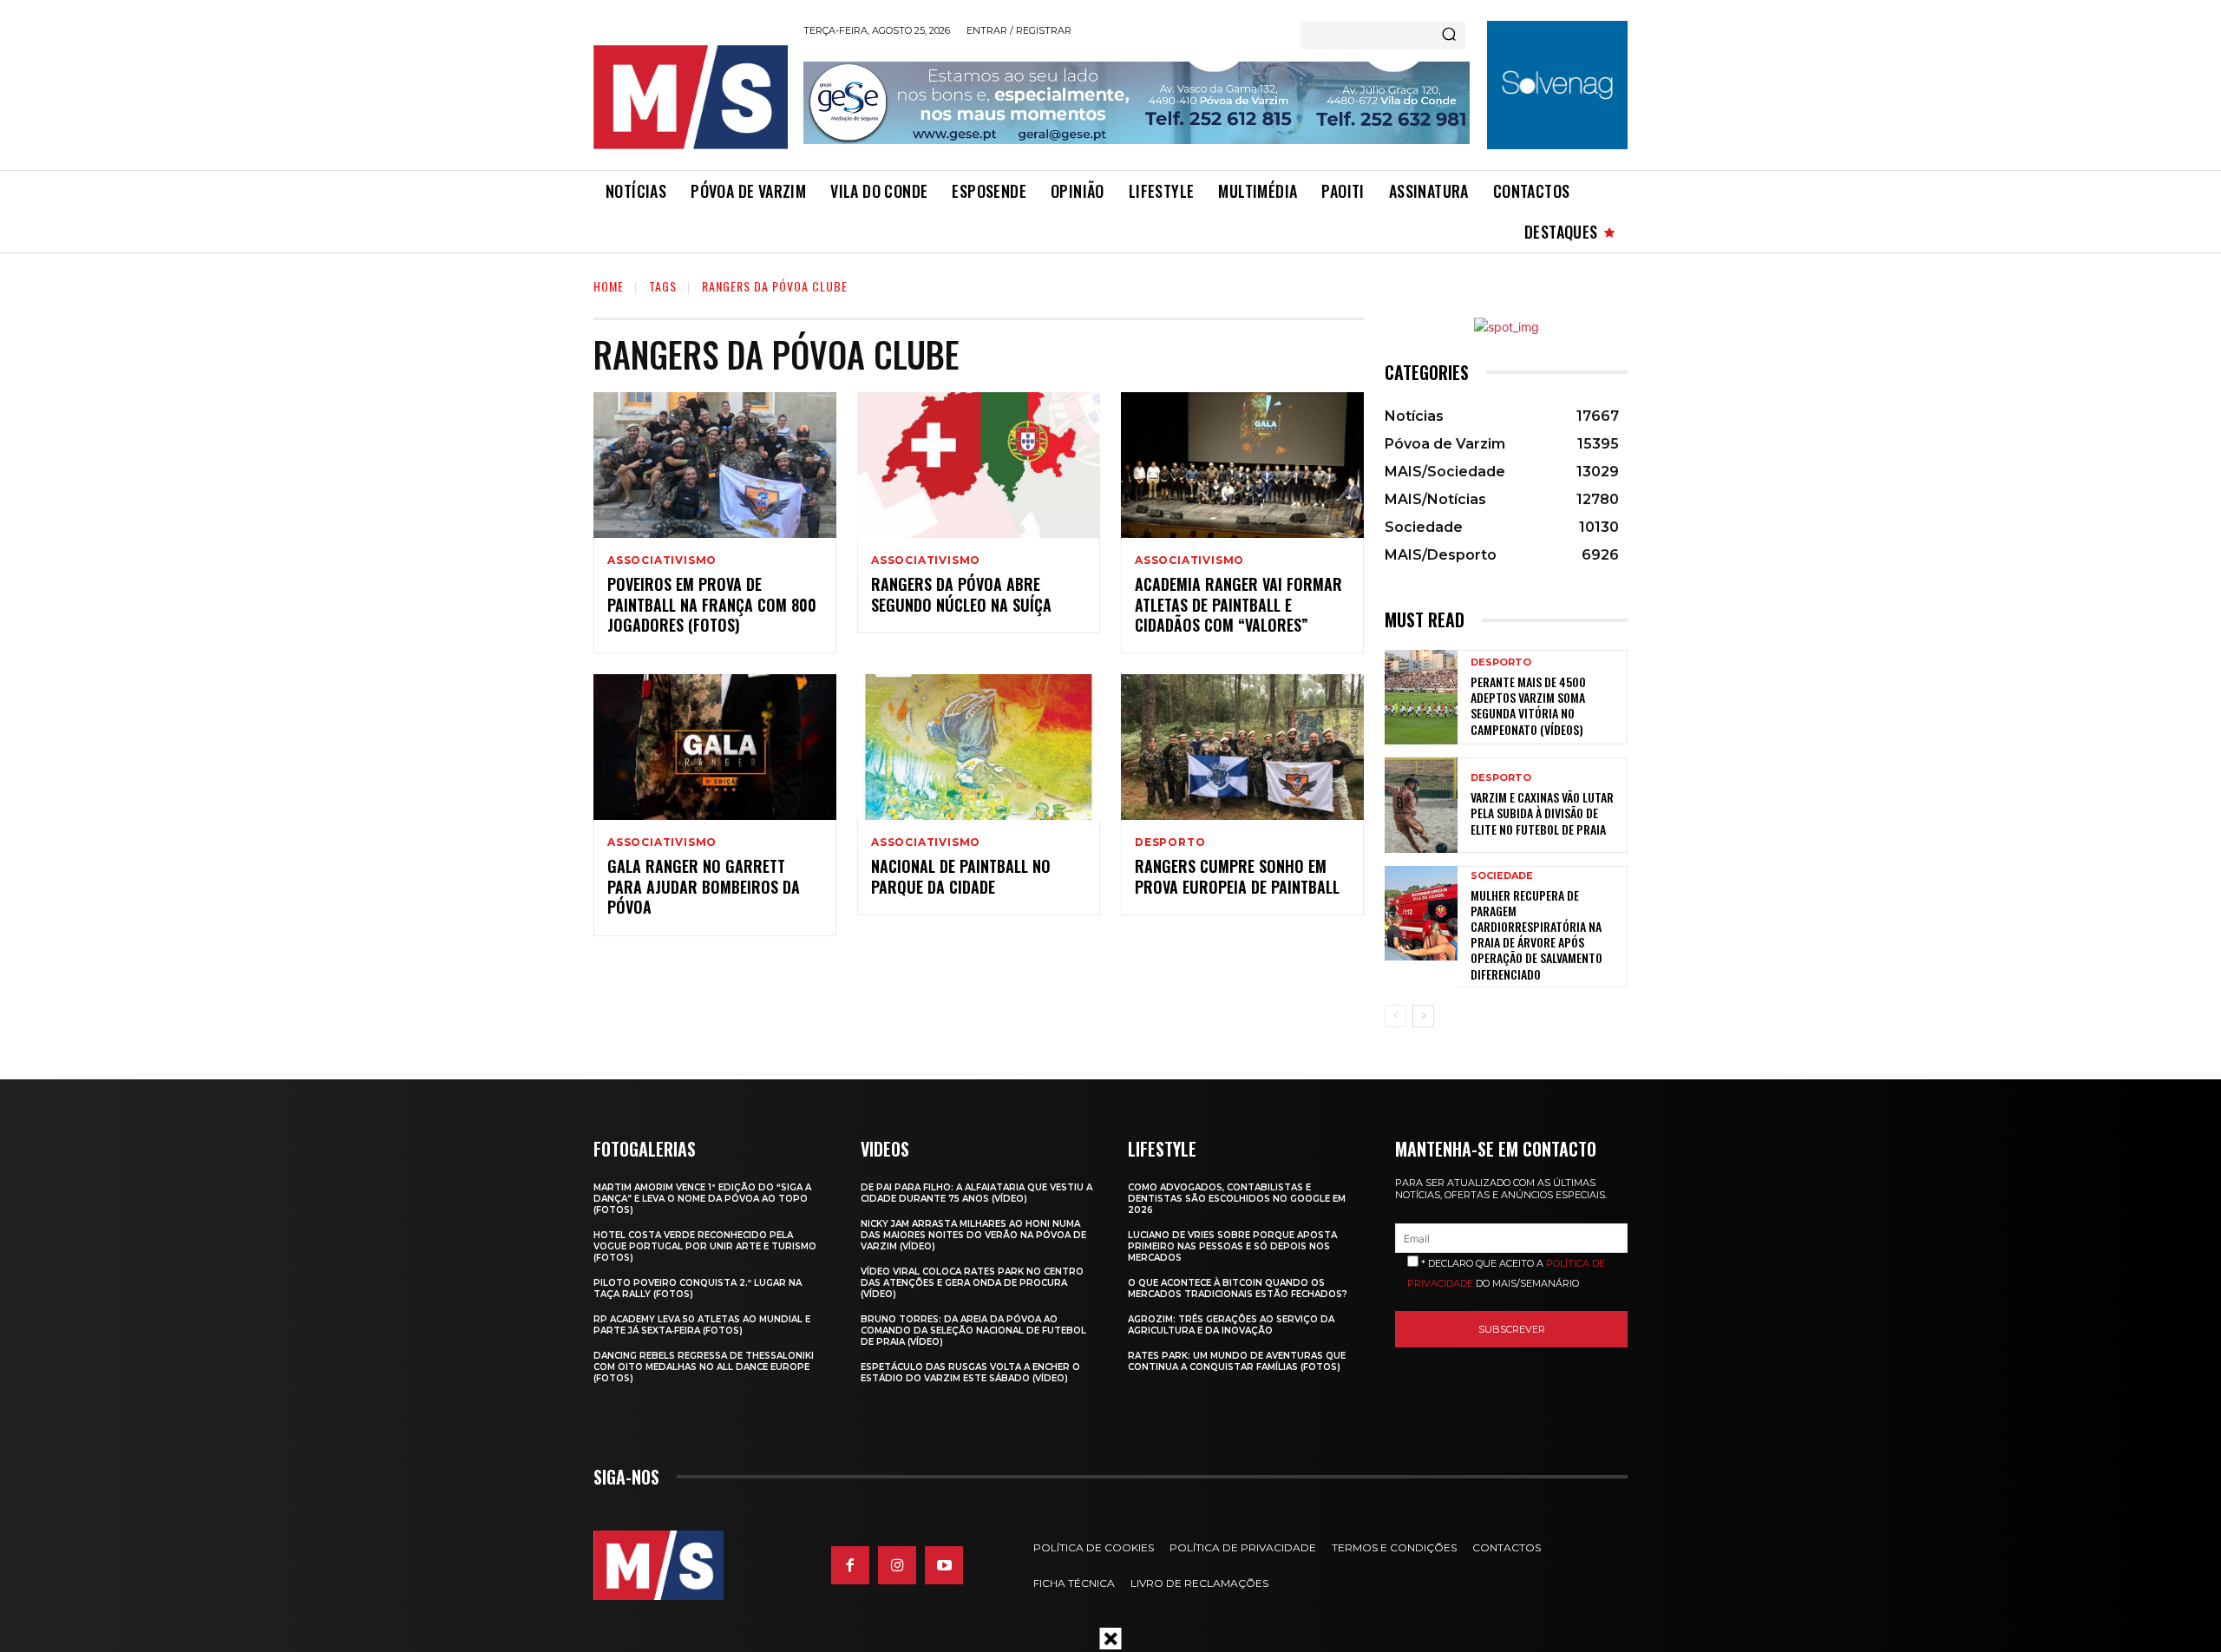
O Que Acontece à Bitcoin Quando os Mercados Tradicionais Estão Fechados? (1238, 1288)
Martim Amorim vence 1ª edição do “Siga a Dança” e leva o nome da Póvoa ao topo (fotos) (702, 1199)
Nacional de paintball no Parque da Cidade (961, 876)
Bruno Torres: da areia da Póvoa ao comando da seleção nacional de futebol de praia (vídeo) (973, 1331)
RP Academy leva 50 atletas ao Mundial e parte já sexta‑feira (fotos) (702, 1325)
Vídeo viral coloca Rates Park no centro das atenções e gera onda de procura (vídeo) (972, 1283)
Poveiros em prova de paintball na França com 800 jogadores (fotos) (712, 604)
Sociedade (1502, 876)
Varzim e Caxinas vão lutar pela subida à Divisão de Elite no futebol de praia (1542, 813)
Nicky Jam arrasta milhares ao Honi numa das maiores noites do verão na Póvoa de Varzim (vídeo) (973, 1235)
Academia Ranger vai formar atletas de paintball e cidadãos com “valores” (1238, 604)
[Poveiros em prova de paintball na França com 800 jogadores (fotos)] (715, 465)
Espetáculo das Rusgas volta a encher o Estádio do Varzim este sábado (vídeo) (970, 1373)
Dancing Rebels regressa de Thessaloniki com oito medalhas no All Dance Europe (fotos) (704, 1367)
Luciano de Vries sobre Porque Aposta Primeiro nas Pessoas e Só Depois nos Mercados (1232, 1246)
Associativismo (662, 560)
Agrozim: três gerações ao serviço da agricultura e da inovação (1231, 1325)
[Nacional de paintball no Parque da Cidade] (979, 747)
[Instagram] (897, 1565)
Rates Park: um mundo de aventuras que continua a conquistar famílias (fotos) (1237, 1361)
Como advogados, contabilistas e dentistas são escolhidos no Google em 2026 (1237, 1199)
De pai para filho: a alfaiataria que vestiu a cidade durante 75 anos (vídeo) (976, 1193)
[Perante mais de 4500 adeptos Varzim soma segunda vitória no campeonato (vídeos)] (1421, 697)
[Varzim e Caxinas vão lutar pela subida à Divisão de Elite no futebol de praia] (1421, 805)
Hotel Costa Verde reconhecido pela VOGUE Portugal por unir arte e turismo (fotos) (705, 1246)
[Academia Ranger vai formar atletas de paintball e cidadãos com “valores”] (1242, 465)
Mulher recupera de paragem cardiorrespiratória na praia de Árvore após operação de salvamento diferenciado (1536, 934)
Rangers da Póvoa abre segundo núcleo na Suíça (961, 594)
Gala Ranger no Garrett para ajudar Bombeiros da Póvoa (704, 886)
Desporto (1170, 842)
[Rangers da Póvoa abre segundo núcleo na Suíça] (979, 465)
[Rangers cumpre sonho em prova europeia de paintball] (1242, 747)
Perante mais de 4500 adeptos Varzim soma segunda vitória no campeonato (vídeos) (1528, 705)
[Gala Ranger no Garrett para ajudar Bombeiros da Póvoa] (715, 747)
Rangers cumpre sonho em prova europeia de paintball (1237, 876)
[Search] (1449, 36)
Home (609, 286)
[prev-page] (1395, 1016)
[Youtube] (944, 1565)
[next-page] (1423, 1016)
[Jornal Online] (690, 97)
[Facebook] (850, 1565)
